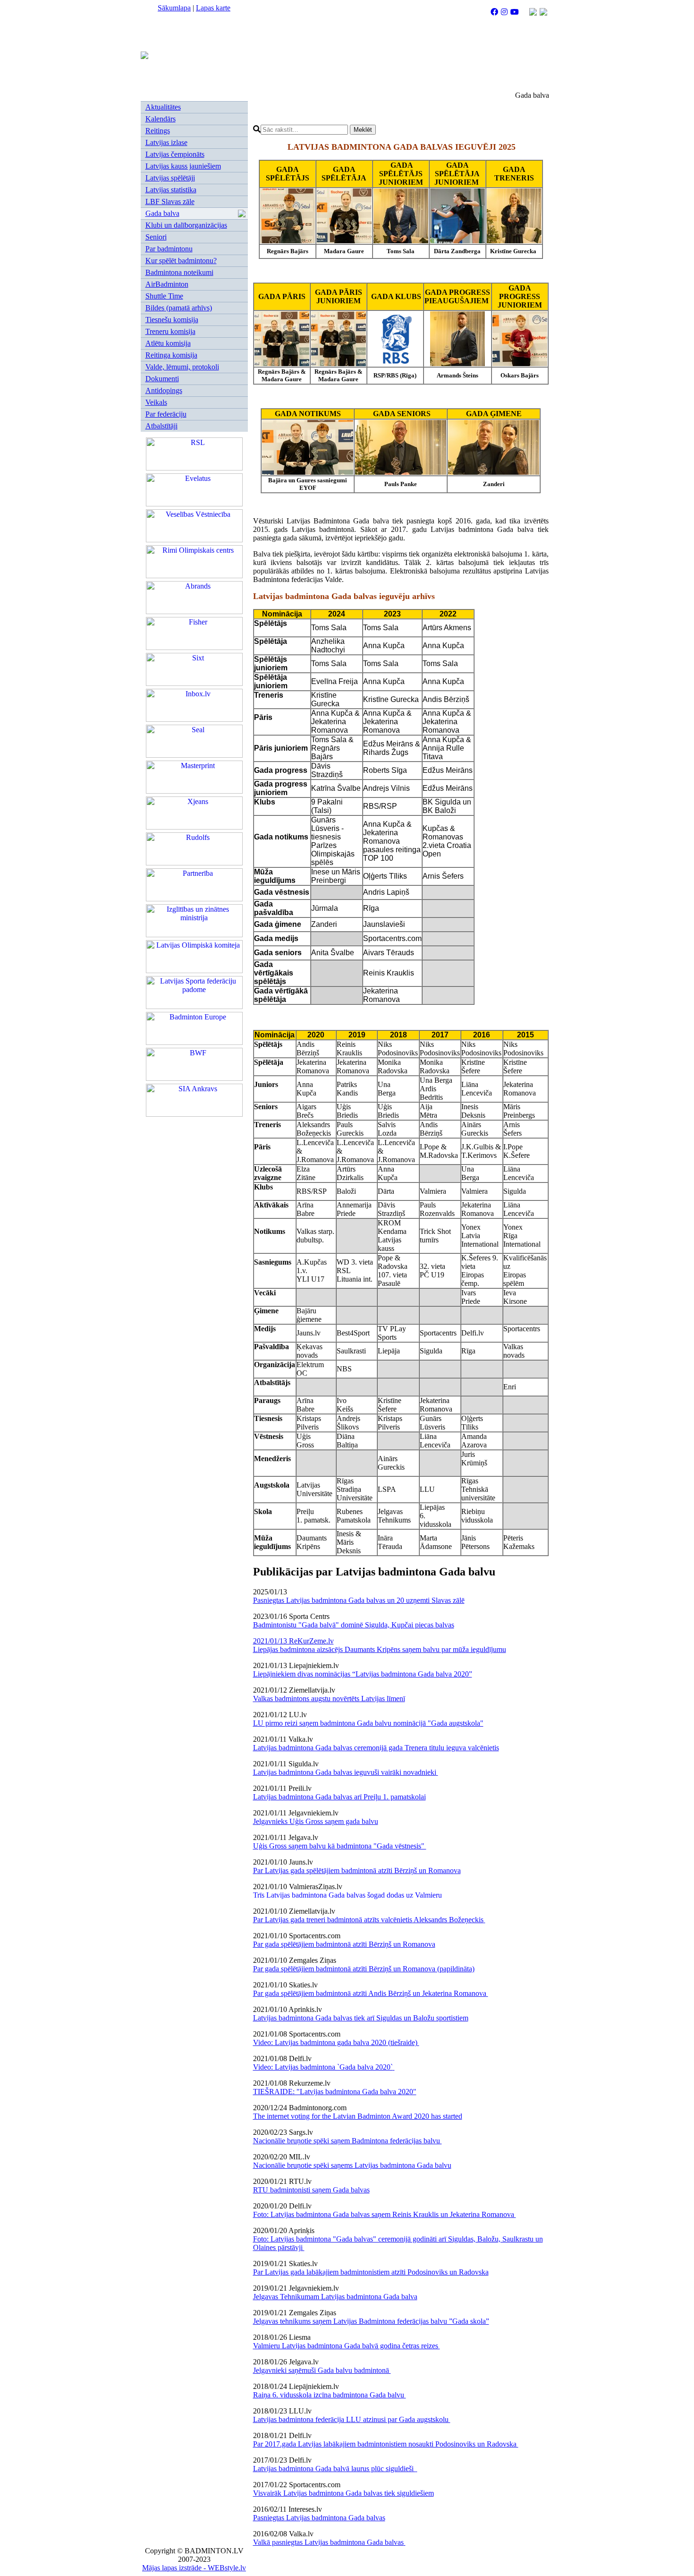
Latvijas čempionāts (175, 154)
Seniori (156, 237)
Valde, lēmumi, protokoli (182, 367)
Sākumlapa (174, 8)
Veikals (156, 402)
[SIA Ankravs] (194, 1114)
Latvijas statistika (171, 190)
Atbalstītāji (161, 426)
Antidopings (164, 390)
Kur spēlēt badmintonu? (181, 261)
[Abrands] (194, 612)
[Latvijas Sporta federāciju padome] (194, 1006)
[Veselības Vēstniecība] (194, 540)
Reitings (158, 131)
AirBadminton (167, 284)
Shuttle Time (164, 296)
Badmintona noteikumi (179, 272)
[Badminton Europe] (194, 1042)
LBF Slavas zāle (170, 201)
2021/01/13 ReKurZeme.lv (293, 1641)
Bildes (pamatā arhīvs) (179, 308)
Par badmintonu (169, 249)
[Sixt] (194, 683)
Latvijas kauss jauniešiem (183, 166)
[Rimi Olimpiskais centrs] (194, 576)
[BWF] (194, 1078)
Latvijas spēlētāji (170, 178)
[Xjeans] (194, 827)
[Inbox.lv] (194, 719)
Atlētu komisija (168, 343)
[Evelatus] (194, 504)
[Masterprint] (194, 791)
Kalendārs (161, 119)
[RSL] (194, 468)
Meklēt (363, 130)
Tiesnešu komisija (172, 320)
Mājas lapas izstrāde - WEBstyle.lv (194, 2568)
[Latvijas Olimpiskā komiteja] (194, 971)
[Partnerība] (194, 899)
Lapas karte (213, 8)
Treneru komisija (170, 331)
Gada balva (162, 213)
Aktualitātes (163, 107)
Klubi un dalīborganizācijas (186, 225)
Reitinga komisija (171, 355)
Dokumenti (162, 379)
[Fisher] (194, 647)
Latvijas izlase (166, 142)
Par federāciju (166, 414)
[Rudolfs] (194, 863)
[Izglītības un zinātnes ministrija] (194, 935)
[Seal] (194, 755)
